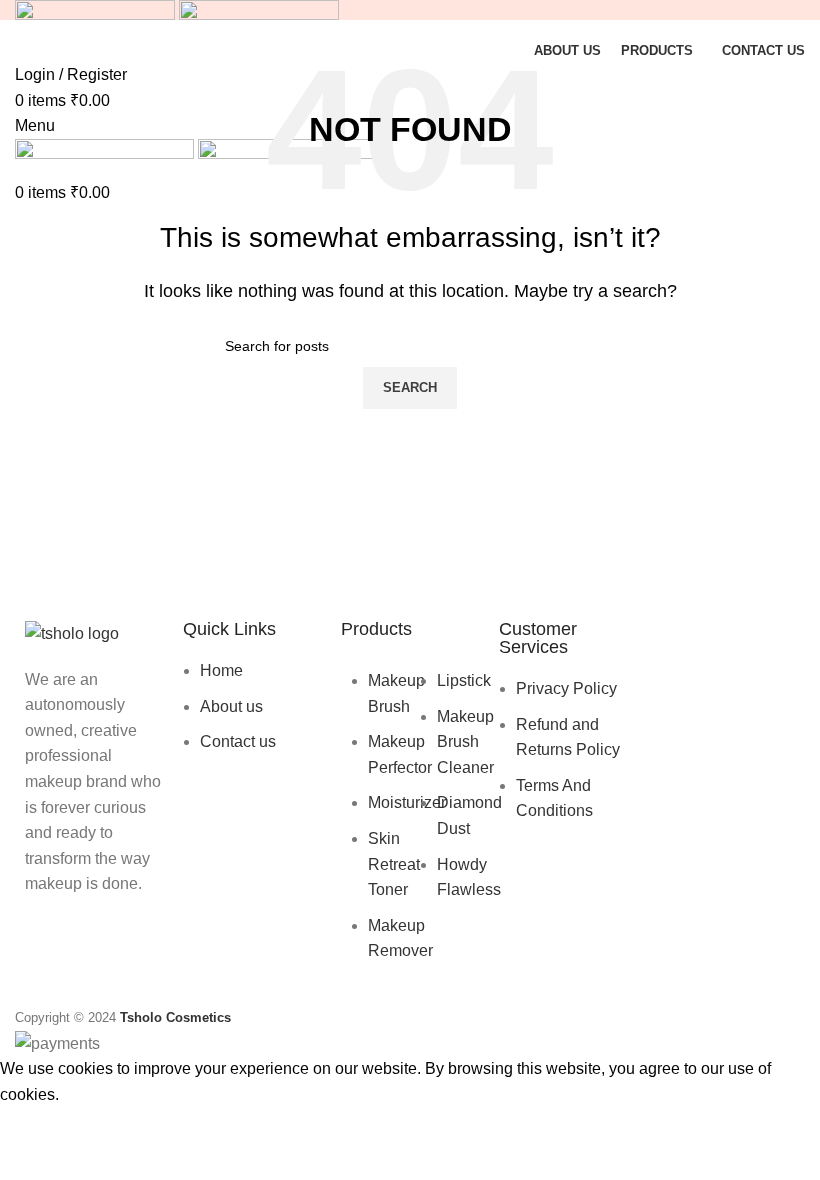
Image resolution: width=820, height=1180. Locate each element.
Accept (39, 1125)
